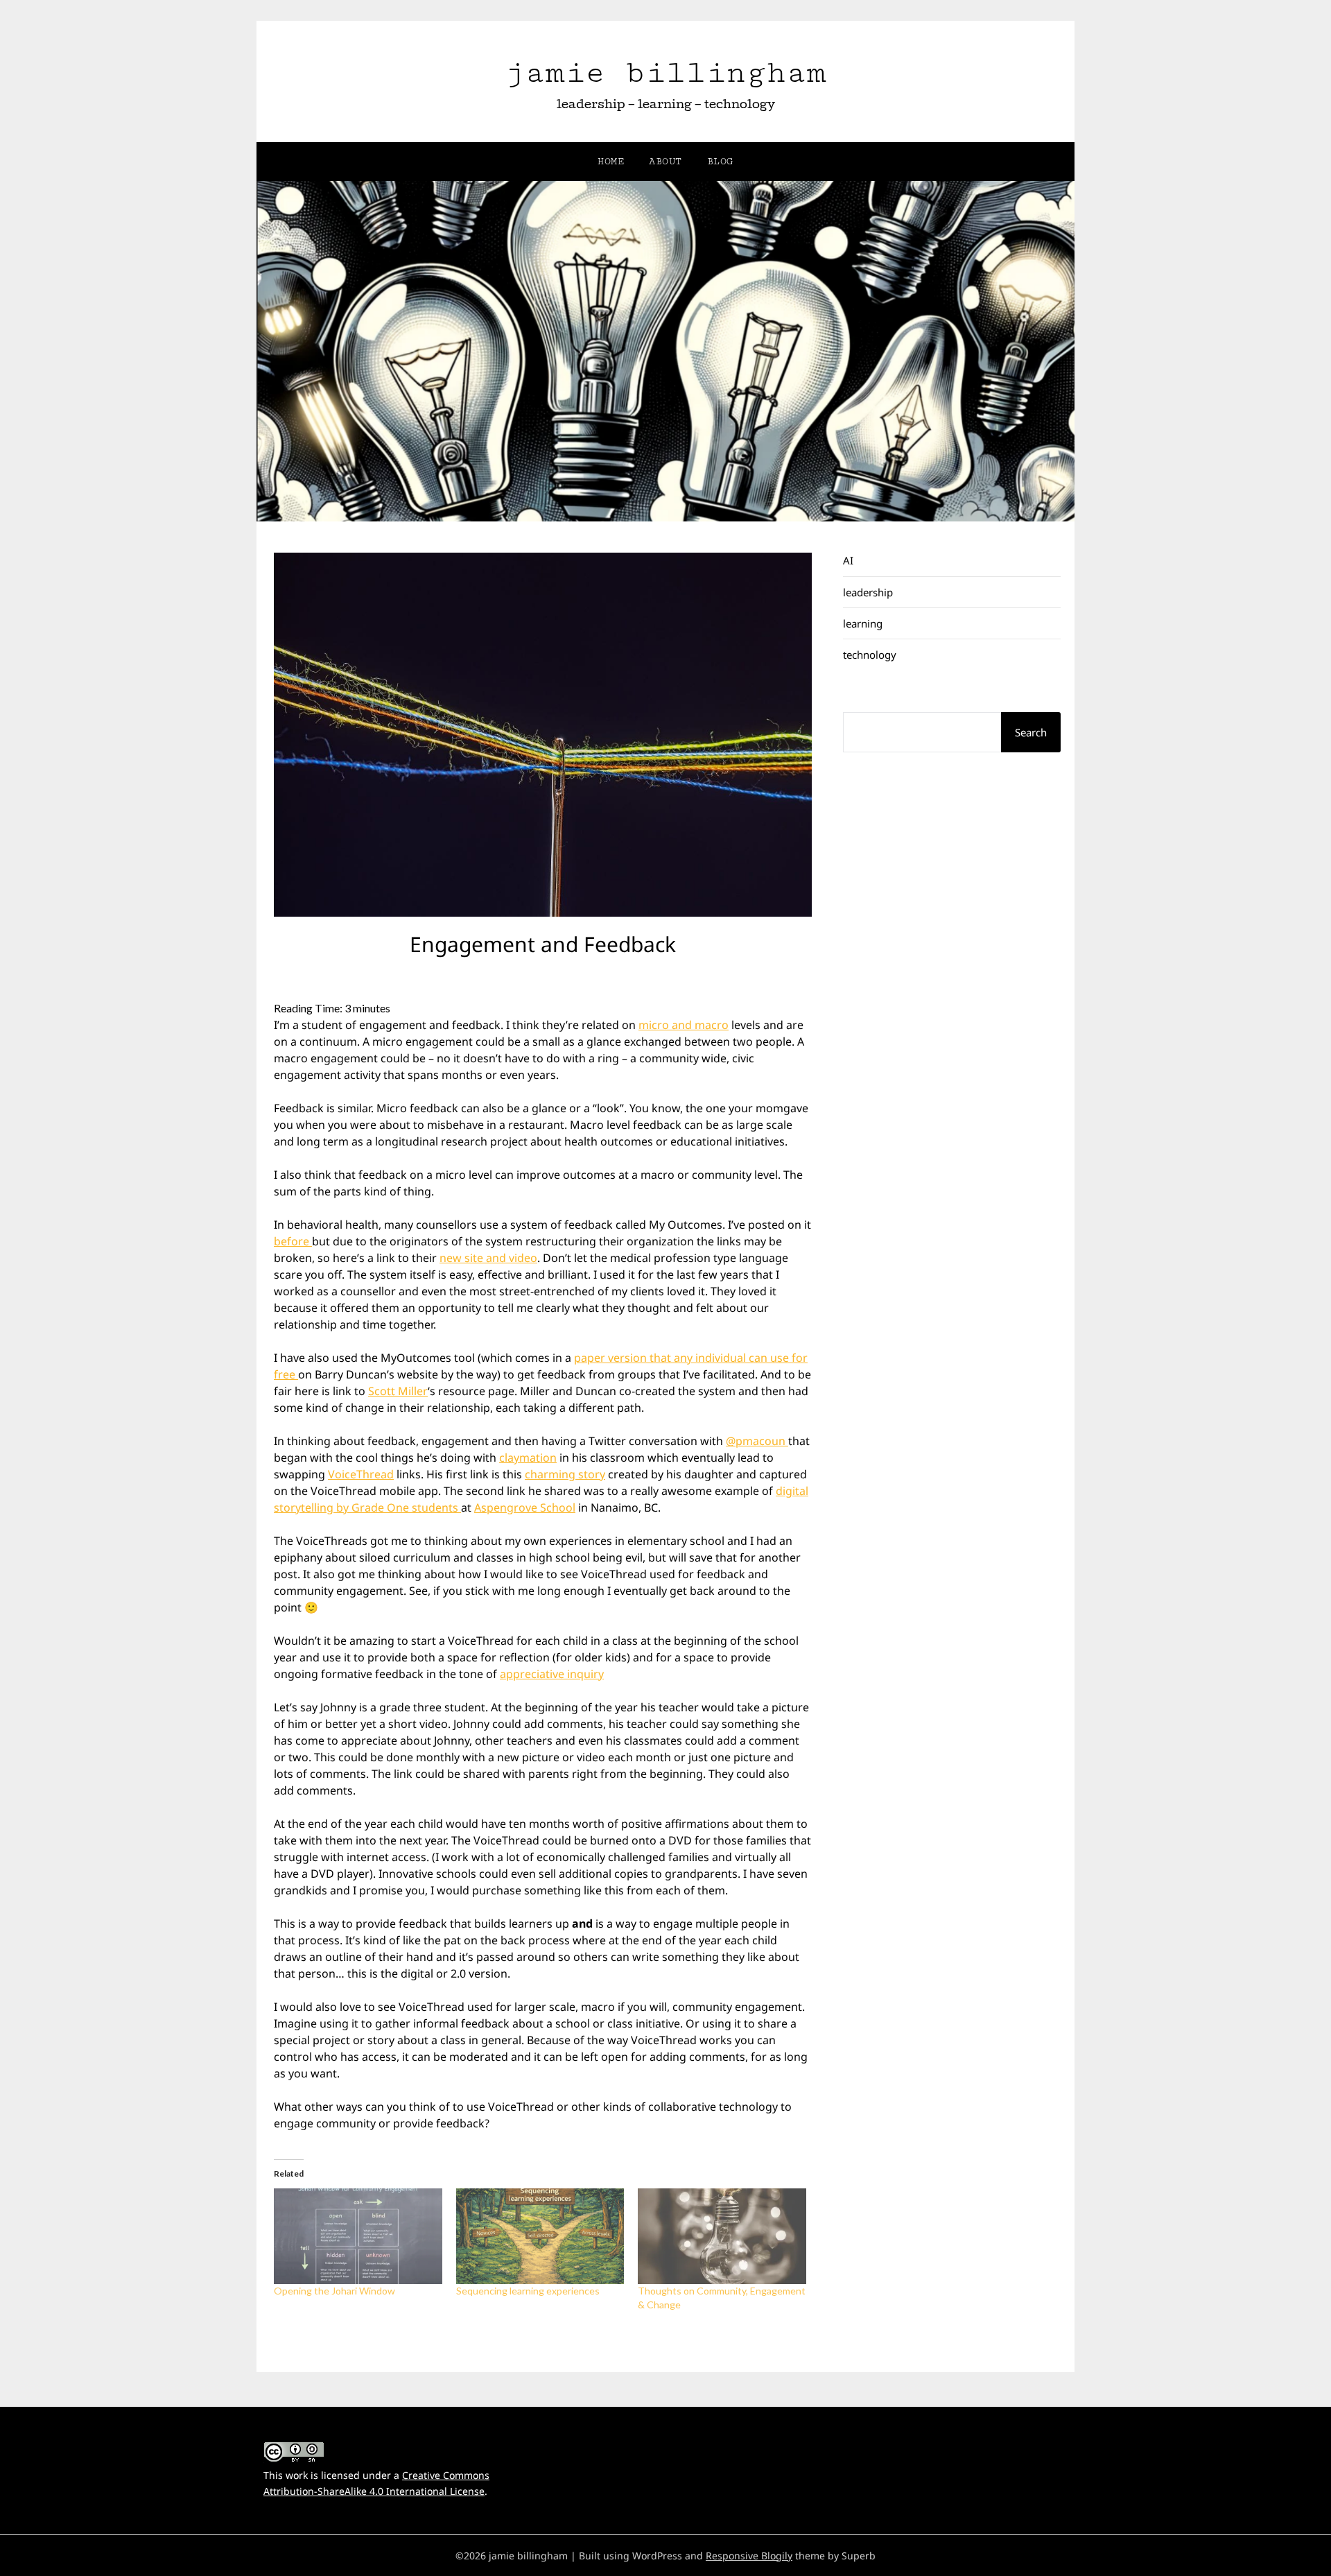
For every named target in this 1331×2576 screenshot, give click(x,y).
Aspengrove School (525, 1507)
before (293, 1241)
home (611, 162)
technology (870, 655)
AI (848, 560)
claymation (528, 1458)
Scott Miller (398, 1391)
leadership (868, 592)
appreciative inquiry (552, 1674)
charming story (565, 1474)
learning (863, 623)
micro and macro (684, 1025)
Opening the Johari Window (334, 2291)
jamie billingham (665, 72)
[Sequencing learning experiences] (540, 2237)
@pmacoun (757, 1441)
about (665, 162)
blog (720, 162)
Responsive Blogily (749, 2556)
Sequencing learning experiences (528, 2291)
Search (1031, 732)
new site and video (488, 1258)
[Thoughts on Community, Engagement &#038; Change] (722, 2237)
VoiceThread (361, 1474)
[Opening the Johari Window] (358, 2237)
